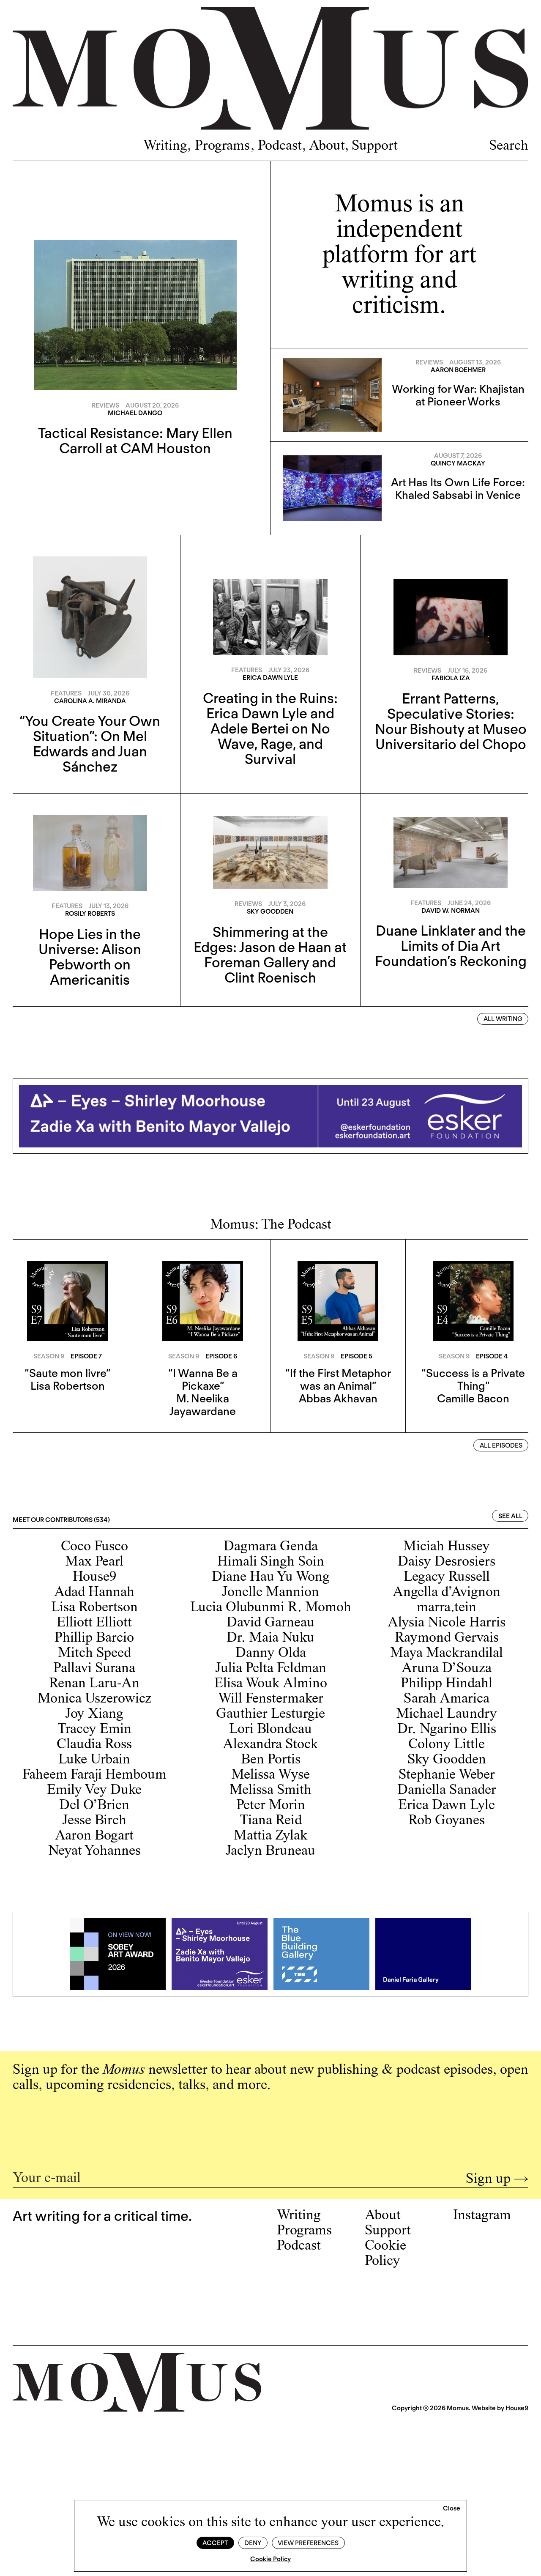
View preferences (308, 2543)
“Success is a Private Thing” (473, 1379)
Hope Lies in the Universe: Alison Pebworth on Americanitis (90, 957)
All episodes (501, 1445)
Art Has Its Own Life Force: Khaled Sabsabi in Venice (458, 489)
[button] (452, 2509)
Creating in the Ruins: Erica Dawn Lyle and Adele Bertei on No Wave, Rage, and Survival (270, 728)
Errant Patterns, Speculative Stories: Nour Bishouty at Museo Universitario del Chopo (451, 721)
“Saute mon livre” (67, 1373)
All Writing (503, 1019)
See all (510, 1516)
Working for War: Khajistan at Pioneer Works (458, 395)
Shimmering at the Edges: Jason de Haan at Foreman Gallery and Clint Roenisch (270, 955)
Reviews (105, 405)
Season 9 (49, 1356)
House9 (517, 2408)
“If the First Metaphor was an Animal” (338, 1379)
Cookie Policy (270, 2559)
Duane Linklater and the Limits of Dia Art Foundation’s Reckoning (451, 946)
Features (66, 693)
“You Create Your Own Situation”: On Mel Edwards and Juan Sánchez (90, 744)
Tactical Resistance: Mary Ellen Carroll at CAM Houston (135, 441)
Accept (215, 2543)
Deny (253, 2543)
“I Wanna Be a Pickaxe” (203, 1379)
